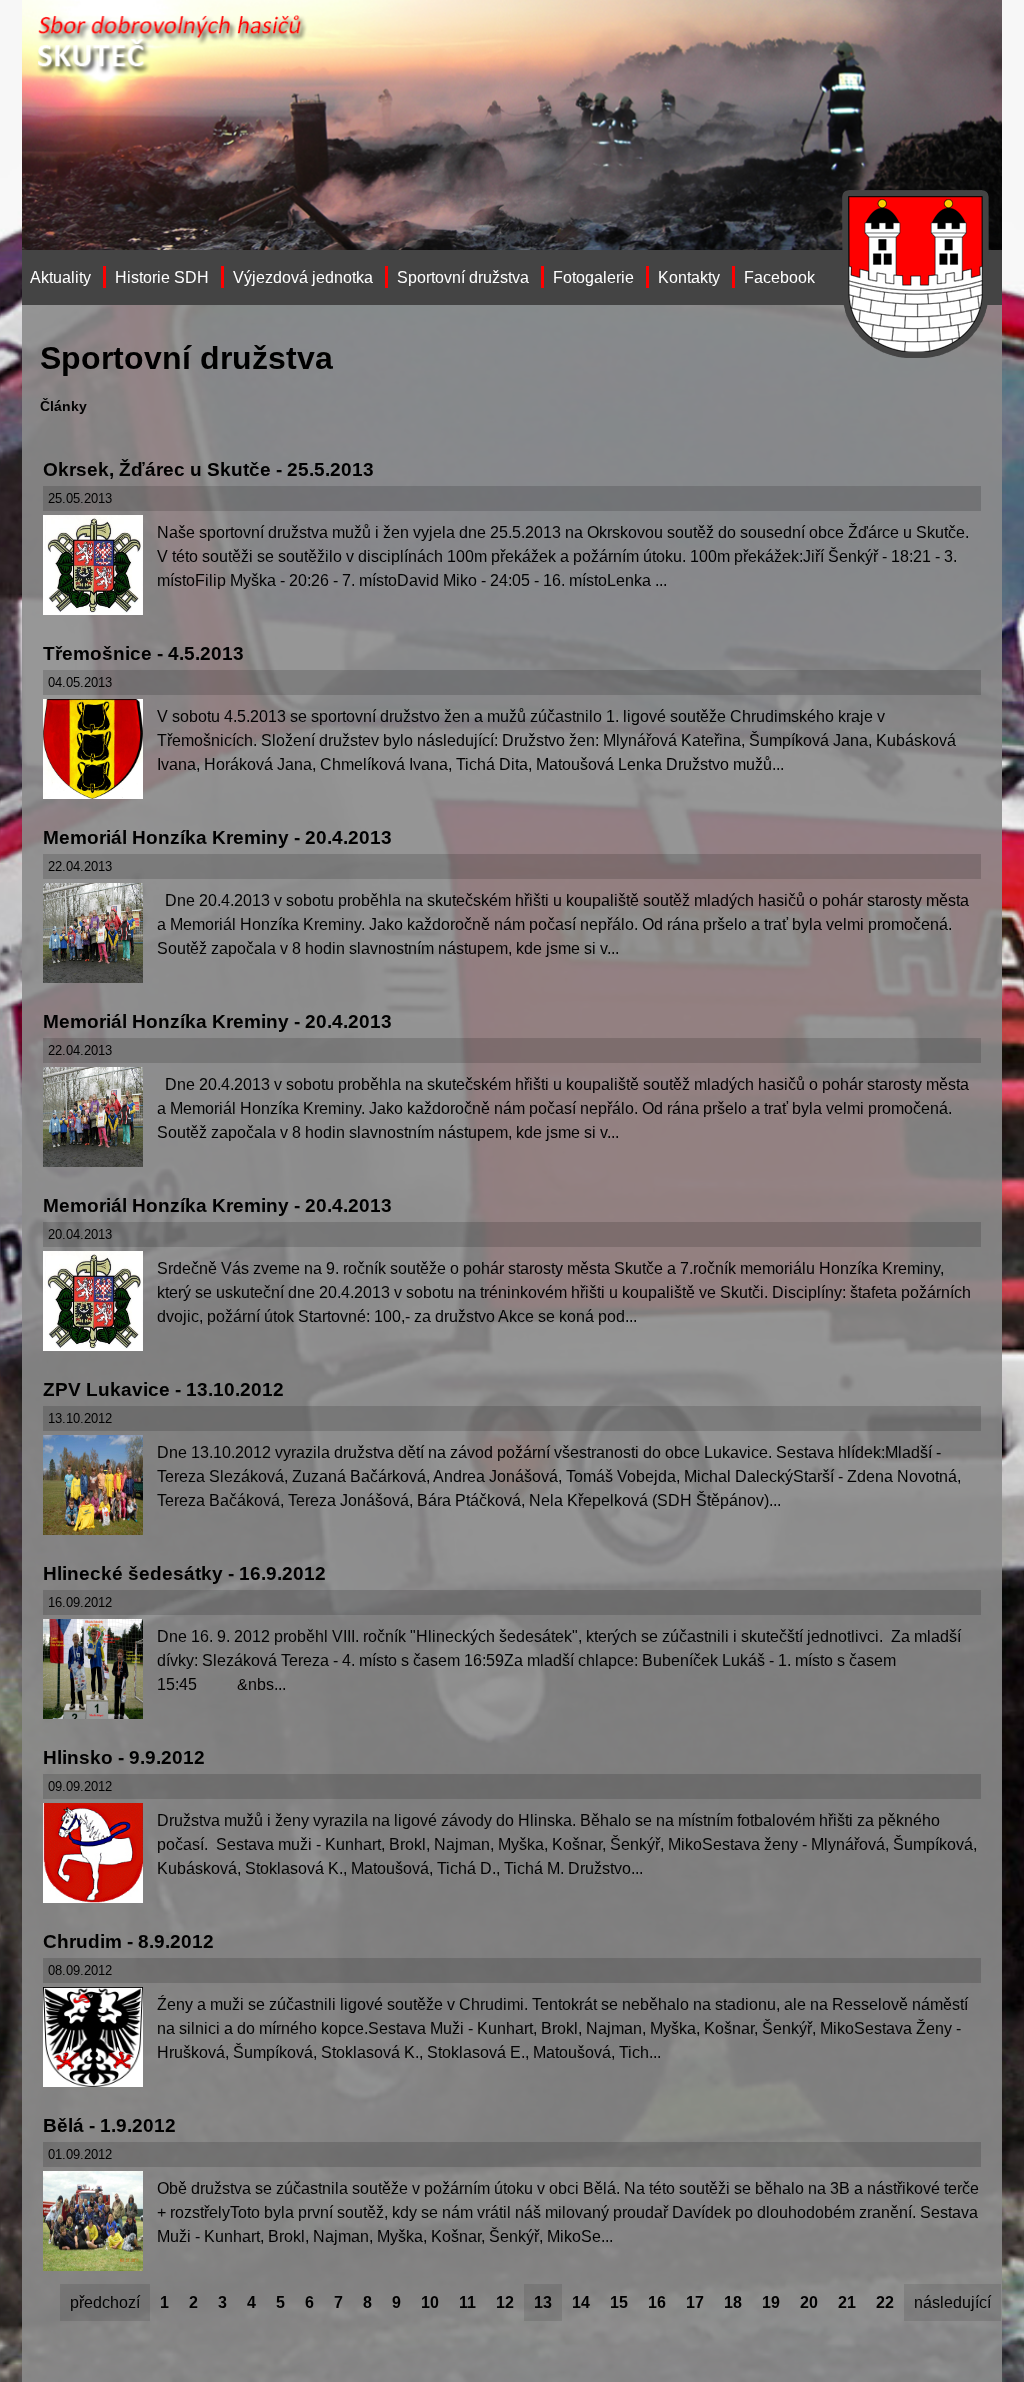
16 (657, 2302)
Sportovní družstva (463, 277)
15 (619, 2302)
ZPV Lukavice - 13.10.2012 (163, 1389)
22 (885, 2302)
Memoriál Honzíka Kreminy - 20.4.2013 (217, 837)
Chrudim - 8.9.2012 (128, 1941)
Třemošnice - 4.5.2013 (143, 653)
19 (771, 2302)
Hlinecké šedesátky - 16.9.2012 (184, 1573)
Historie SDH (162, 277)
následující (952, 2302)
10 (430, 2302)
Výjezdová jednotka (303, 277)
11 (467, 2302)
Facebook (779, 277)
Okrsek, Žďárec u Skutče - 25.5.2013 (208, 469)
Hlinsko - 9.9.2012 (124, 1757)
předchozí (105, 2302)
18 (733, 2302)
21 (847, 2302)
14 (581, 2302)
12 (505, 2302)
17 (695, 2302)
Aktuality (60, 277)
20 (809, 2302)
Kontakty (689, 277)
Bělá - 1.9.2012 (109, 2125)
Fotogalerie (593, 277)
